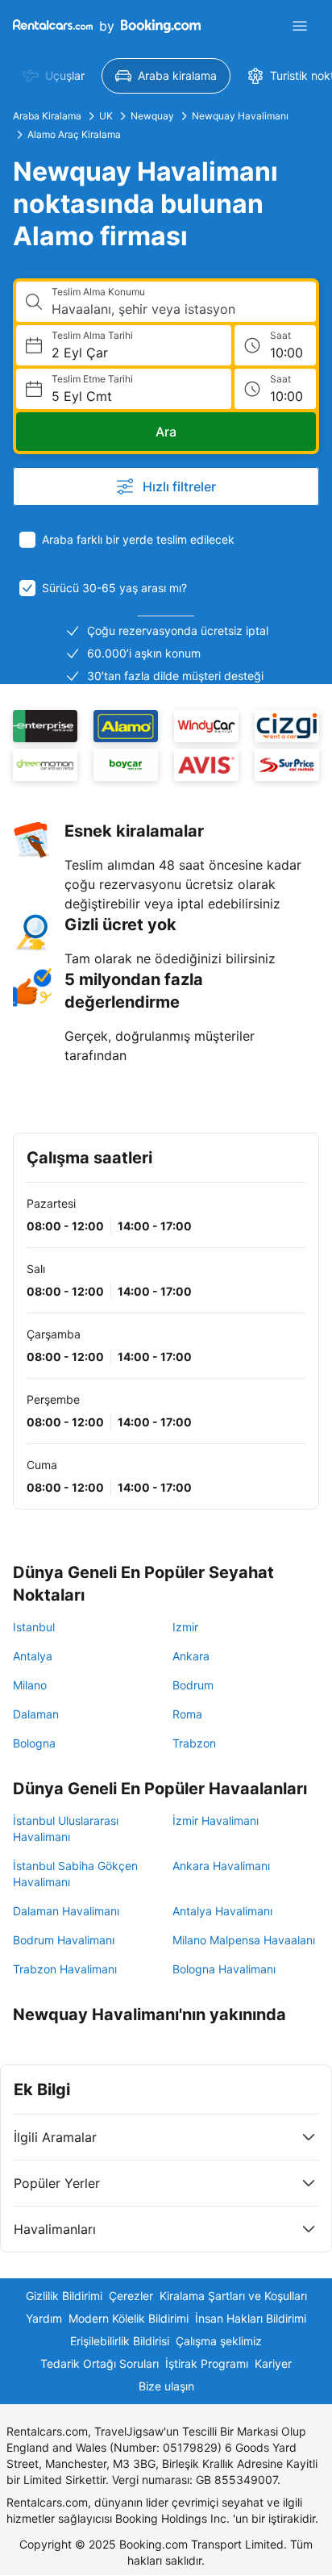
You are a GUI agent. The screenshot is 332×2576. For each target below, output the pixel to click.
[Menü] (300, 26)
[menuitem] (54, 76)
